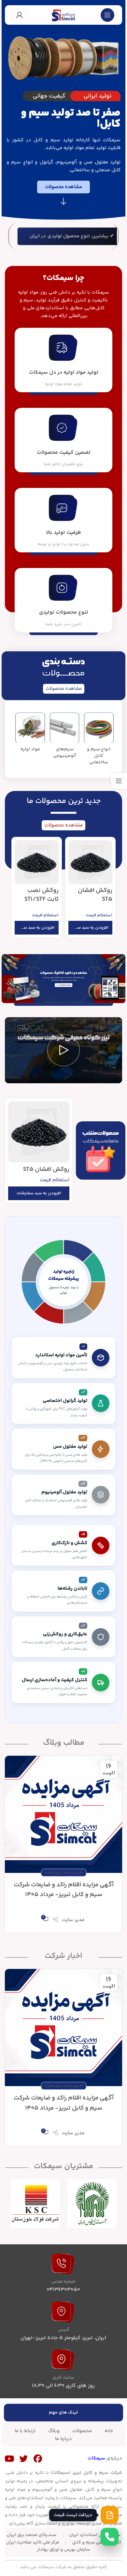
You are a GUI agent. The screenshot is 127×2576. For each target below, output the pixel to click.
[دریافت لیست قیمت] (110, 2515)
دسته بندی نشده (59, 1873)
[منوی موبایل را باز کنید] (107, 15)
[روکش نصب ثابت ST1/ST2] (37, 862)
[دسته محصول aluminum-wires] (64, 738)
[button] (90, 928)
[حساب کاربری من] (20, 15)
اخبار (79, 1873)
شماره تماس (63, 2282)
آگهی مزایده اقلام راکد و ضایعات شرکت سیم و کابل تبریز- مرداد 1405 (64, 1890)
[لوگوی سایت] (63, 15)
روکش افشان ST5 (95, 895)
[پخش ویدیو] (63, 1050)
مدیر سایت (73, 1920)
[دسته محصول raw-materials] (30, 734)
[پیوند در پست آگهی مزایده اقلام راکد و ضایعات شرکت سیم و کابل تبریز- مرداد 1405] (63, 1814)
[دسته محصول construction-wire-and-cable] (99, 741)
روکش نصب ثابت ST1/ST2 (42, 895)
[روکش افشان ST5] (90, 862)
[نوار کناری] (119, 781)
